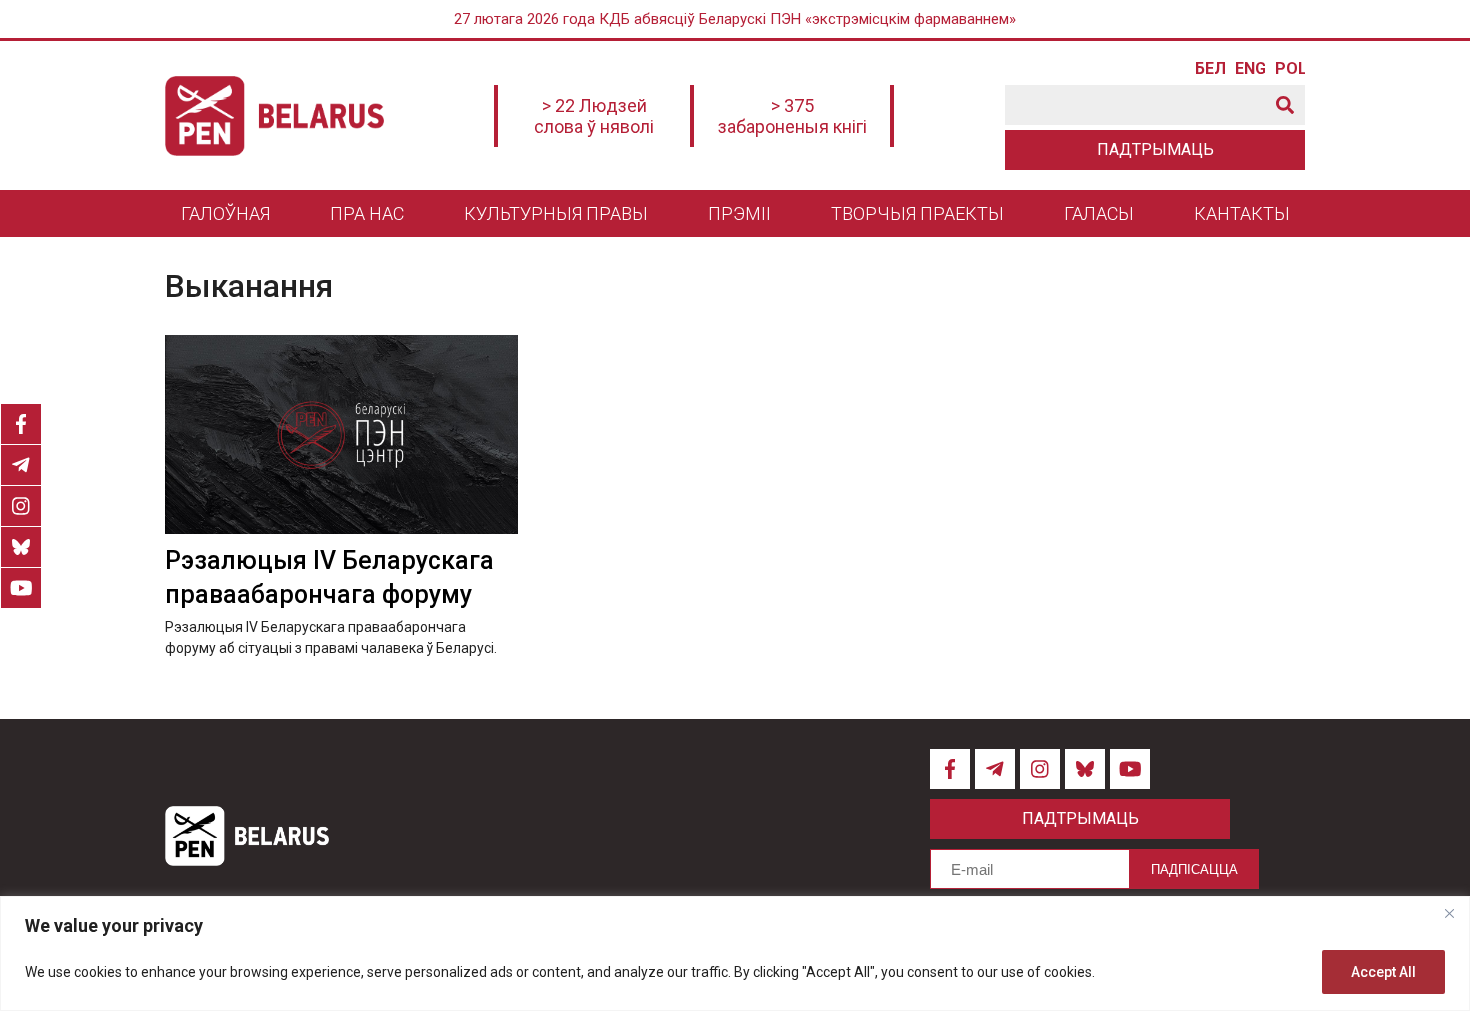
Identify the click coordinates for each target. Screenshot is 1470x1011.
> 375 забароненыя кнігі (792, 116)
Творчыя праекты (917, 213)
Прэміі (739, 213)
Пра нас (367, 213)
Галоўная (225, 213)
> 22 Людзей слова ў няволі (594, 116)
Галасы (1099, 213)
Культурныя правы (556, 213)
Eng (1250, 69)
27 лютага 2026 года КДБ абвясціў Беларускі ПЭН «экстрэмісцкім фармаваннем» (735, 19)
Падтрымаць (1155, 149)
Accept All (1383, 972)
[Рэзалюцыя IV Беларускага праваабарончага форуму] (341, 434)
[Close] (1449, 913)
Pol (1290, 69)
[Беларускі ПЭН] (274, 116)
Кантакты (1242, 213)
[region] (735, 953)
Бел (1210, 69)
